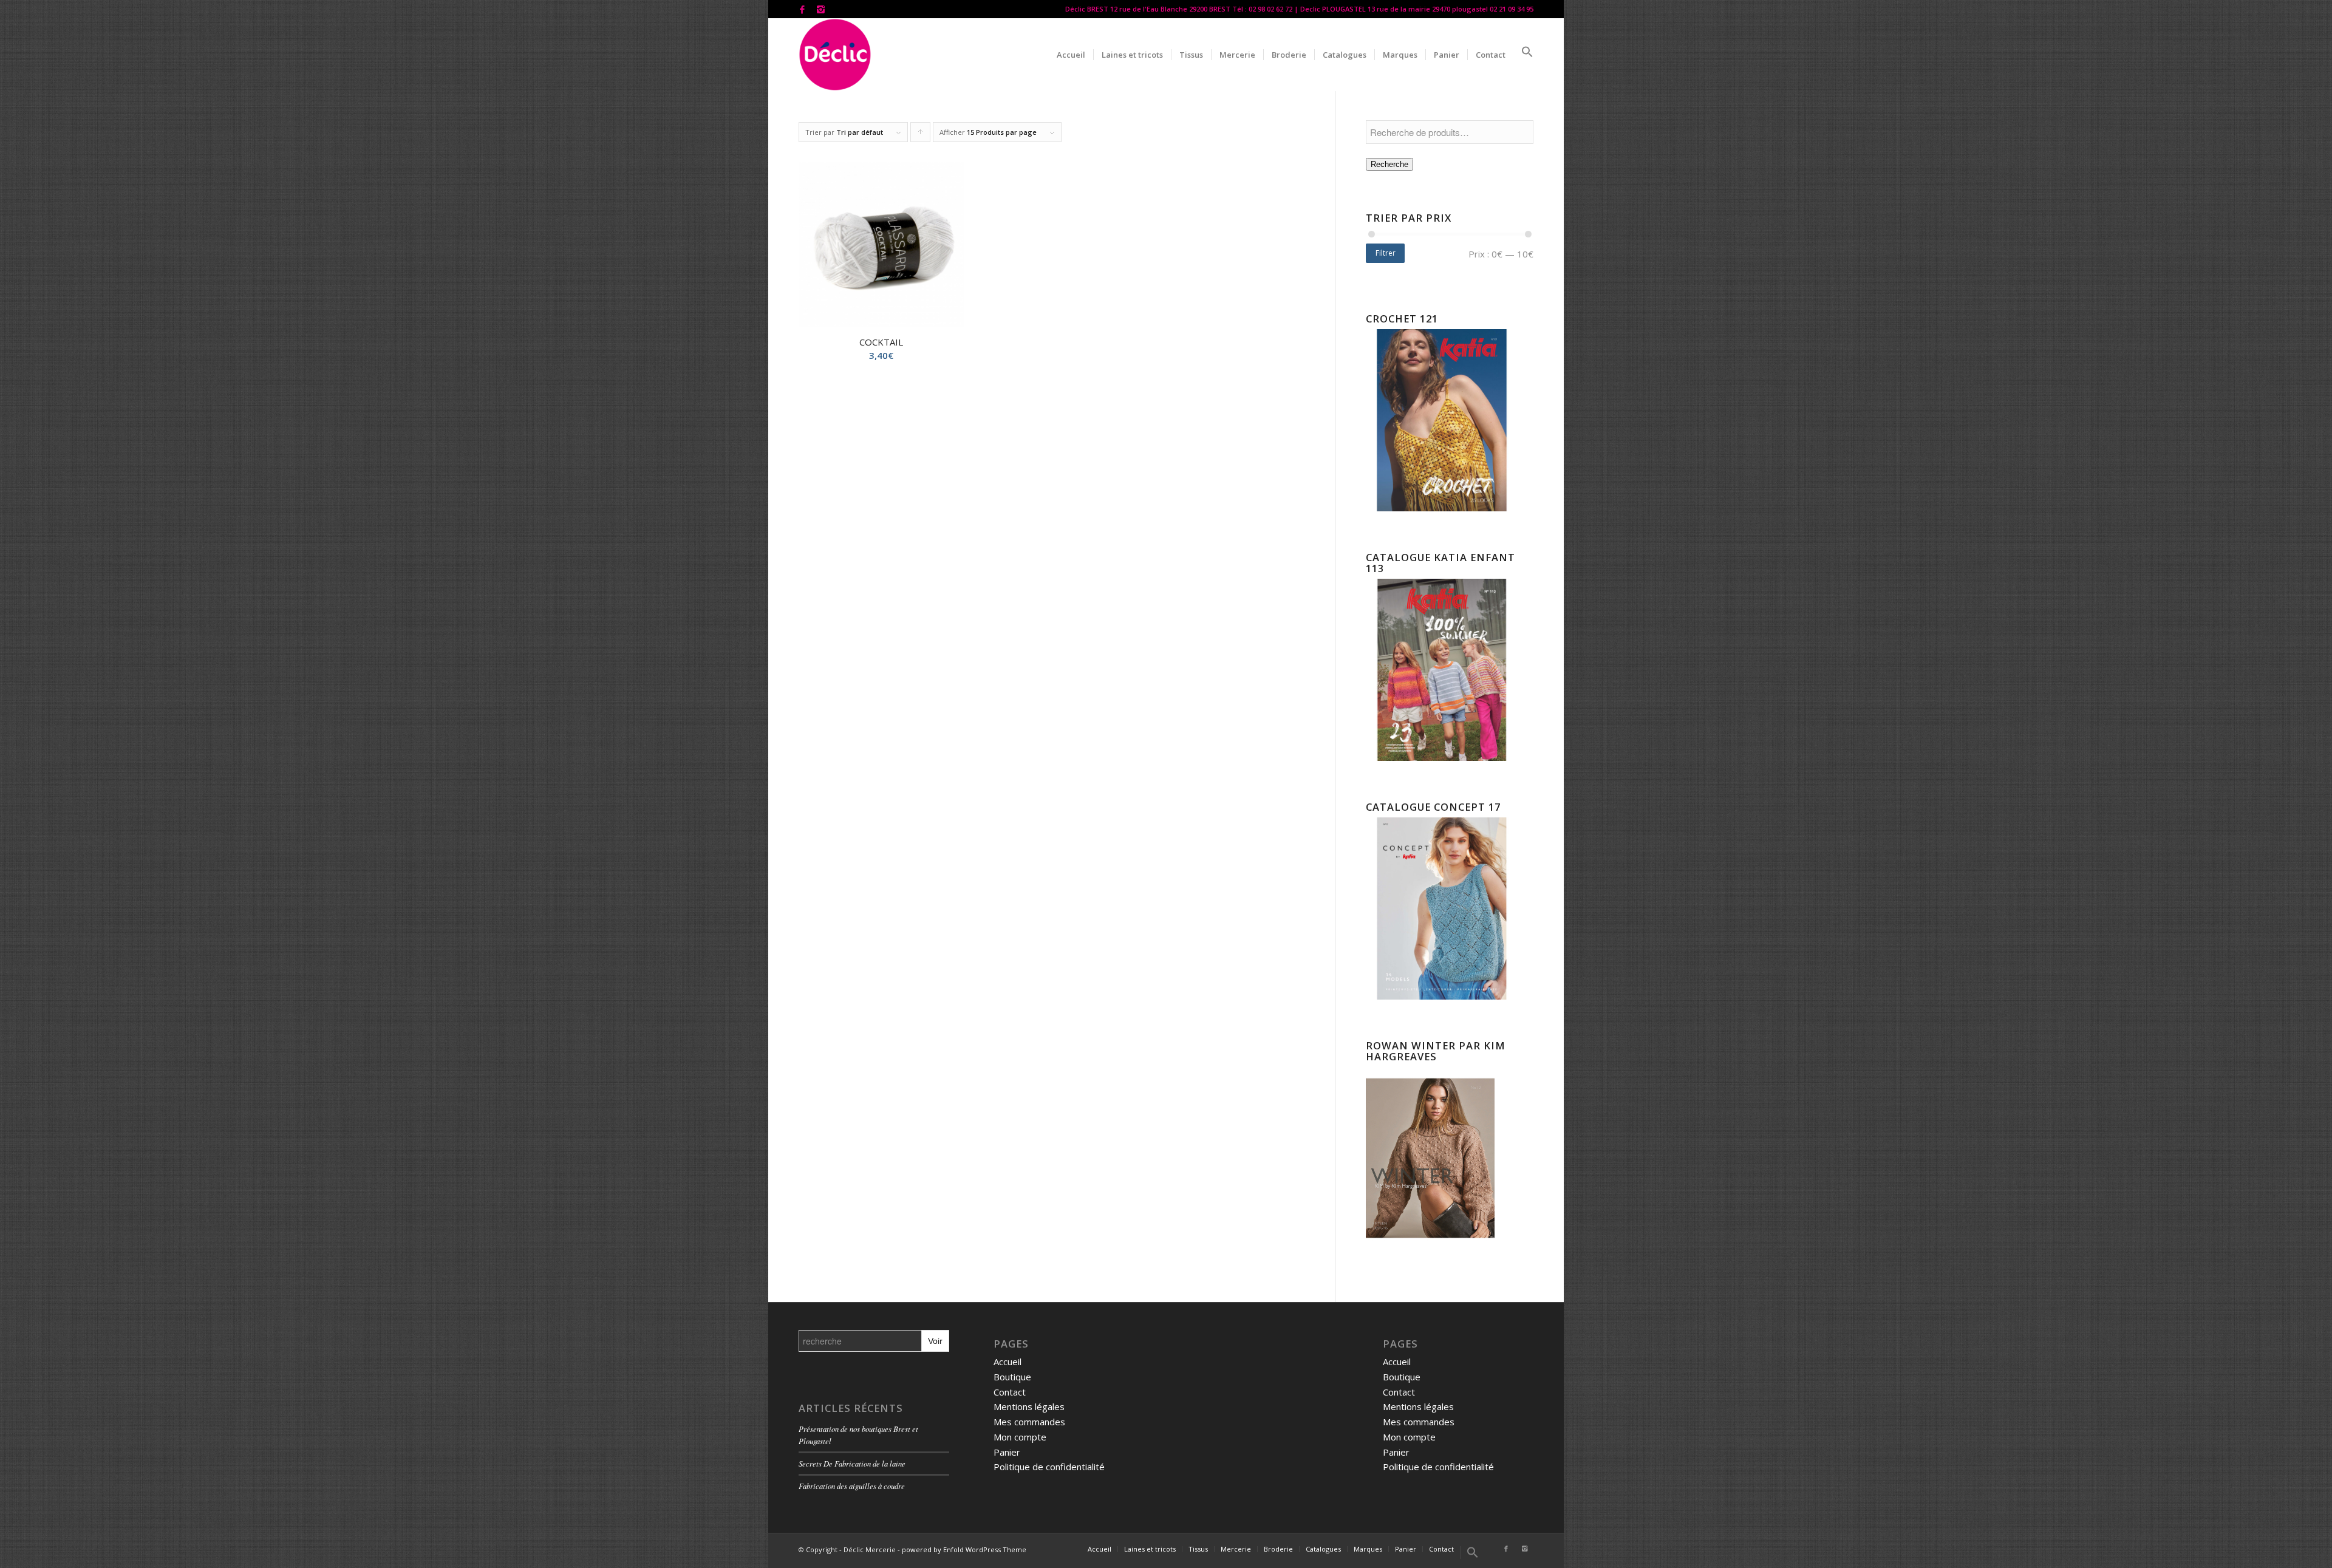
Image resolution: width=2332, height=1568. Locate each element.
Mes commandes (1029, 1422)
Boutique (1012, 1377)
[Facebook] (802, 9)
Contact (1010, 1392)
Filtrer (1386, 253)
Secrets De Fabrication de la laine (852, 1463)
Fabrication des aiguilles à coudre (852, 1486)
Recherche (1389, 164)
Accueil (1007, 1362)
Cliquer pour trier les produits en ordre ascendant (921, 135)
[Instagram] (820, 9)
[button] (1523, 55)
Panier (1007, 1452)
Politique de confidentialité (1049, 1467)
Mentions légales (1029, 1406)
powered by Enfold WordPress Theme (964, 1549)
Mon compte (1020, 1437)
